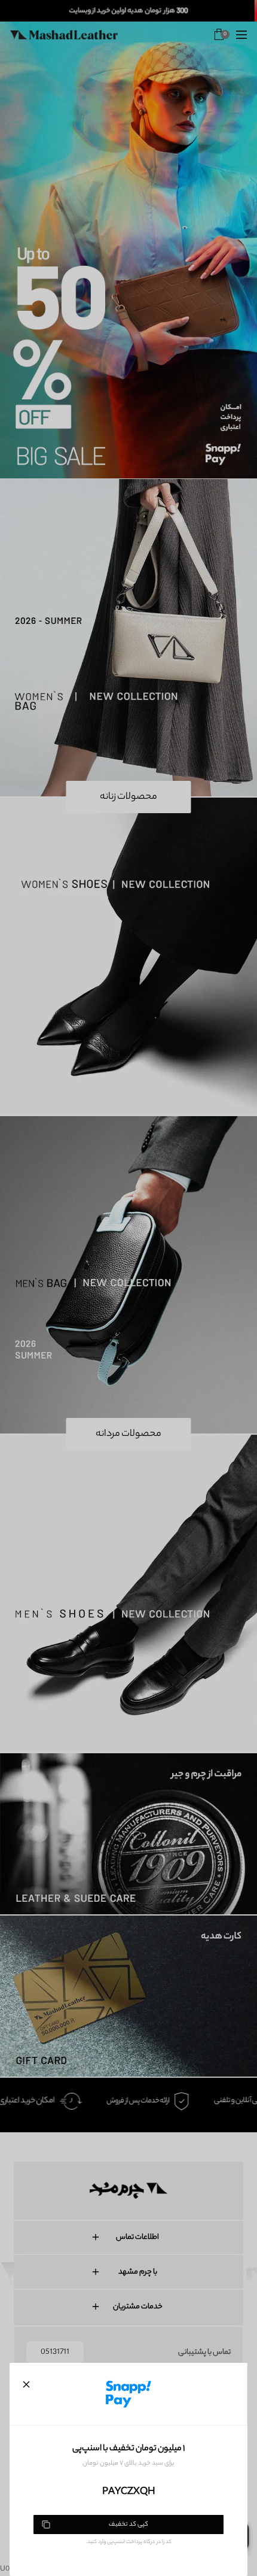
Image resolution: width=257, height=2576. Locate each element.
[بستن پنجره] (26, 2384)
